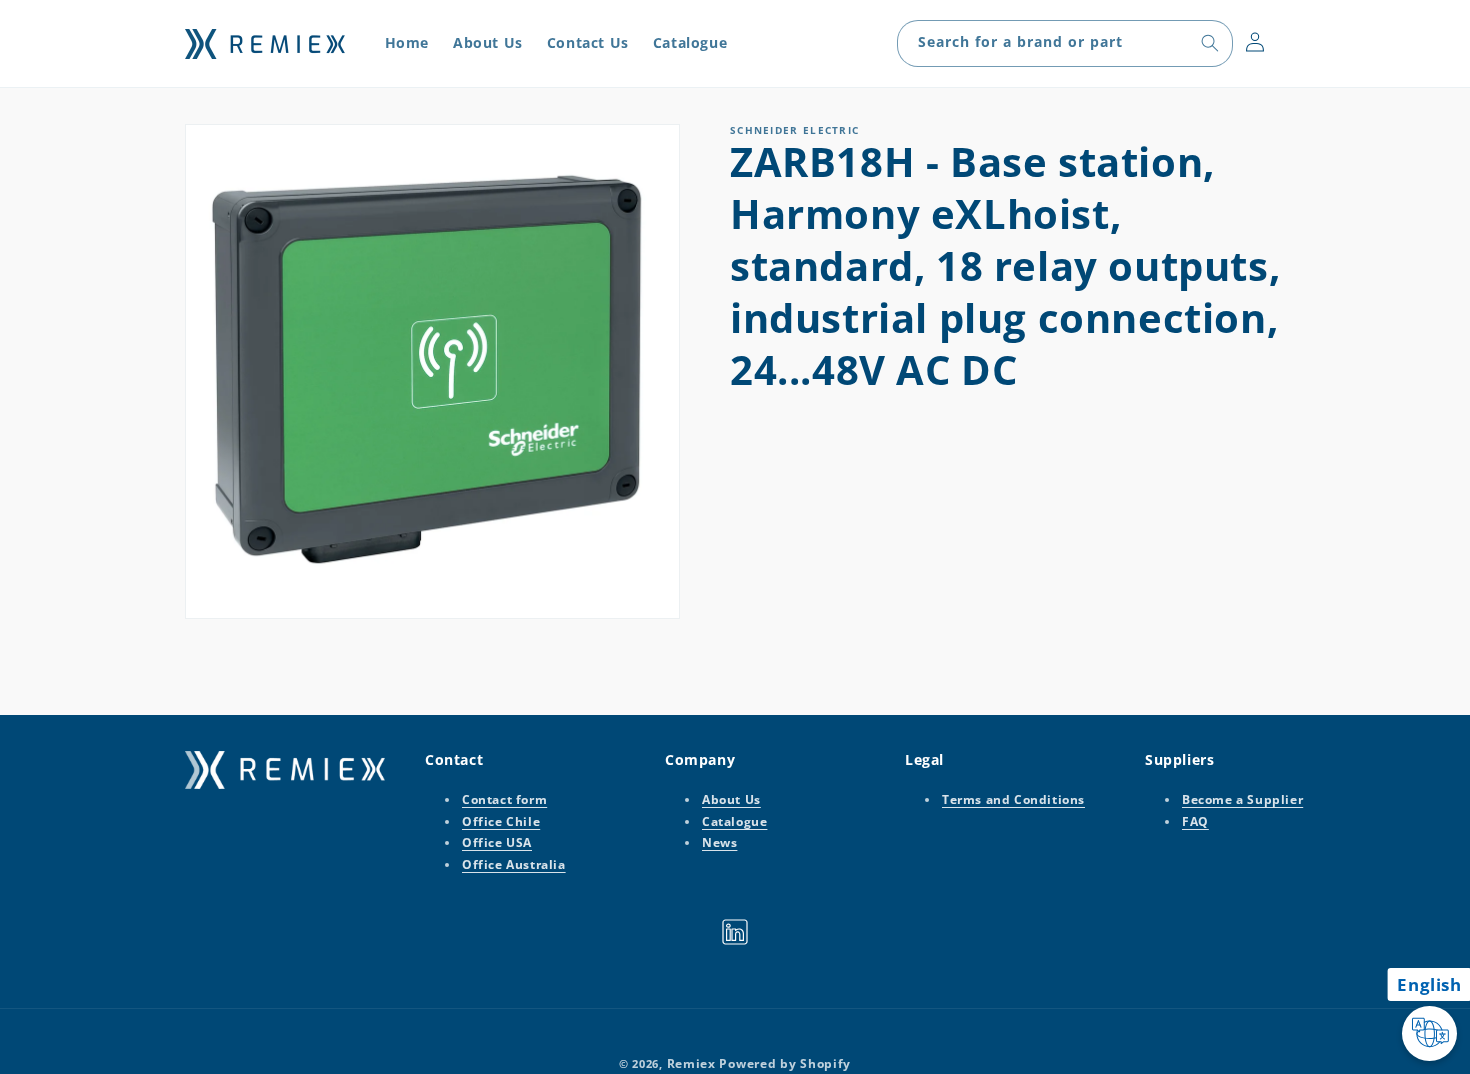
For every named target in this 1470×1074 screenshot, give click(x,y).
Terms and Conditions (1013, 799)
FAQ (1195, 821)
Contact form (504, 799)
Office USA (497, 842)
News (719, 842)
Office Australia (514, 864)
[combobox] (1065, 43)
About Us (731, 799)
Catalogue (734, 821)
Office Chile (501, 821)
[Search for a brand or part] (1210, 43)
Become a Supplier (1242, 799)
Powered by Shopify (785, 1063)
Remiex (691, 1063)
